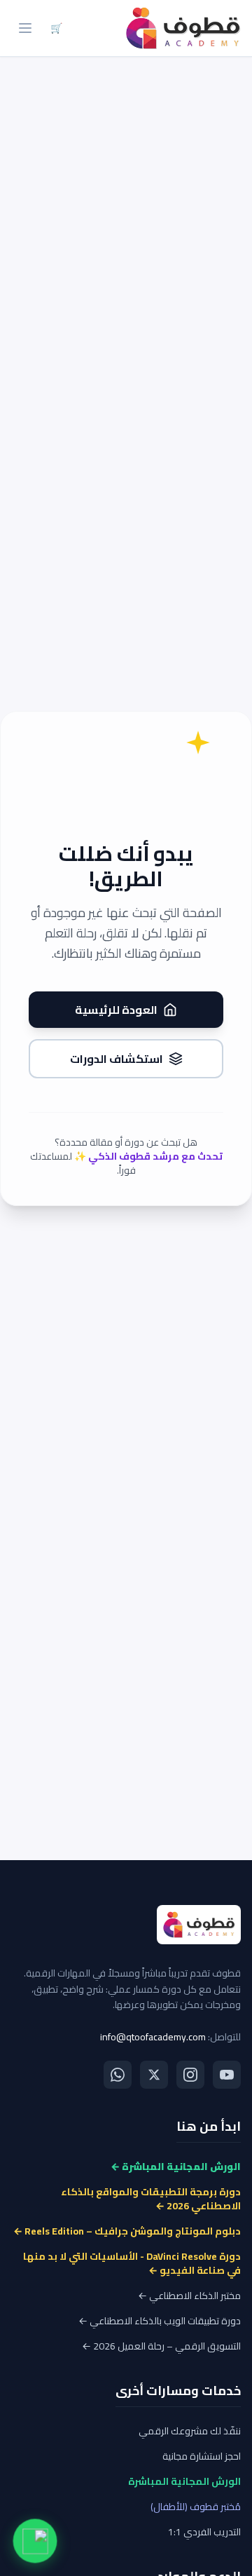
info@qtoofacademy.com (153, 2037)
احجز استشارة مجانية (202, 2456)
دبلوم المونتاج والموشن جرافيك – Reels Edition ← (127, 2231)
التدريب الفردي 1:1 (204, 2532)
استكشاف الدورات (117, 1059)
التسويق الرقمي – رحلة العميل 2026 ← (161, 2346)
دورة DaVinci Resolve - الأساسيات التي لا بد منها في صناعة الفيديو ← (132, 2263)
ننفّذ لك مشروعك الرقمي (190, 2431)
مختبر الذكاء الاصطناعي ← (189, 2296)
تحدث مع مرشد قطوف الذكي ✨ (148, 1156)
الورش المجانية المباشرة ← (176, 2167)
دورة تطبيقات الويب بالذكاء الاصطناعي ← (160, 2321)
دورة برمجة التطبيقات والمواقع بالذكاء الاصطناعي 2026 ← (151, 2199)
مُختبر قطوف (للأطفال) (196, 2507)
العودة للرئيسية (116, 1010)
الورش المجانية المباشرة (184, 2481)
